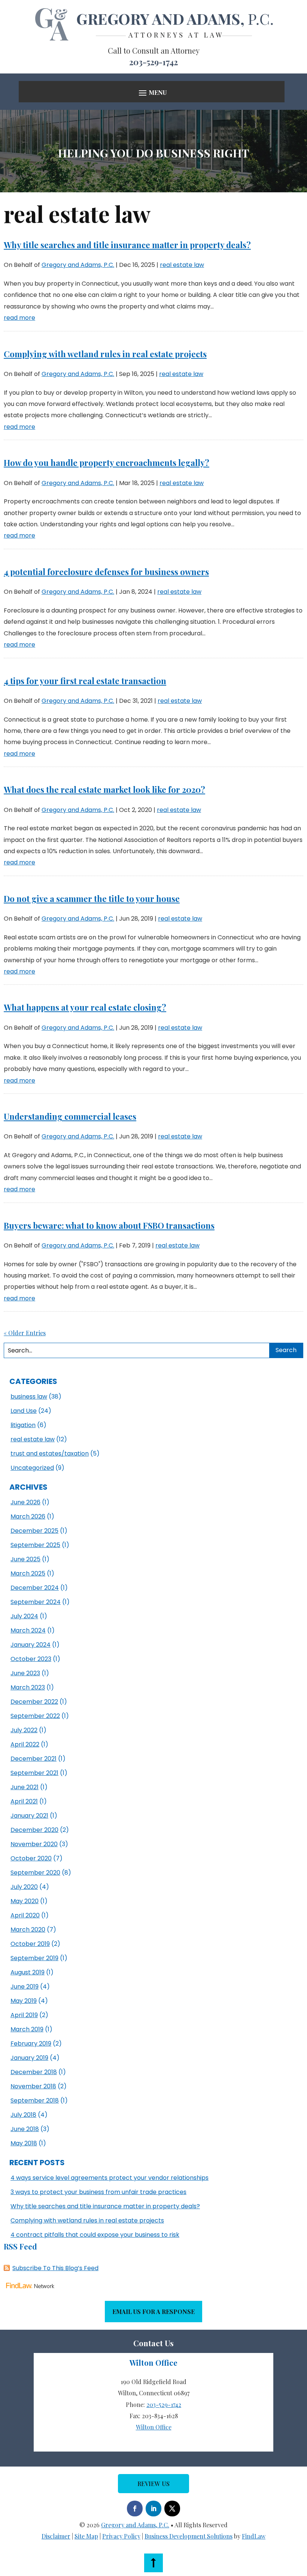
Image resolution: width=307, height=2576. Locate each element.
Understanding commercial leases (70, 1116)
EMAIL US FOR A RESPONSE (153, 2312)
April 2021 (24, 1801)
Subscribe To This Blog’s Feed (55, 2268)
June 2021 (25, 1787)
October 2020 (31, 1858)
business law (29, 1397)
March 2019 (27, 2029)
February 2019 (31, 2044)
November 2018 (33, 2086)
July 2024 (24, 1616)
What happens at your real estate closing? (85, 1007)
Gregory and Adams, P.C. (78, 265)
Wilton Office (154, 2427)
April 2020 (25, 1915)
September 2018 (35, 2100)
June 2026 (25, 1502)
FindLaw (254, 2536)
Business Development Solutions (189, 2536)
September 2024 (36, 1602)
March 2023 (28, 1687)
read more (19, 318)
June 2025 (25, 1559)
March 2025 (28, 1573)
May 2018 (24, 2143)
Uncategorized (32, 1468)
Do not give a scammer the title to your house (92, 899)
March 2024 (28, 1630)
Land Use (24, 1411)
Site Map (86, 2536)
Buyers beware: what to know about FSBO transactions (109, 1225)
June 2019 (25, 1987)
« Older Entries (25, 1333)
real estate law (182, 265)
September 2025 (35, 1545)
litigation (23, 1425)
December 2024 (35, 1588)
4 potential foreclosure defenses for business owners (106, 572)
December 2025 (34, 1531)
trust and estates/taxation (50, 1453)
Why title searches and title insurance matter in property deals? (127, 245)
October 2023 (31, 1659)
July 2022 (24, 1730)
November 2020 (34, 1844)
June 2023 (25, 1673)
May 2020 (25, 1901)
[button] (152, 92)
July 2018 (23, 2115)
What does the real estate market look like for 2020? (104, 789)
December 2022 (34, 1702)
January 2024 (31, 1645)
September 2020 (35, 1873)
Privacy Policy (121, 2536)
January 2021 (29, 1816)
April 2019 (24, 2015)
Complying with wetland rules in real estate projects (105, 354)
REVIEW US (153, 2484)
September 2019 (34, 1958)
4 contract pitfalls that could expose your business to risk (95, 2235)
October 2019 (30, 1944)
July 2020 (24, 1887)
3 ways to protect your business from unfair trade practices (98, 2192)
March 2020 (28, 1930)
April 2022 (25, 1744)
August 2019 (28, 1972)
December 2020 (34, 1830)
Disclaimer (56, 2536)
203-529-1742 (153, 62)
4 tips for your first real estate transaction (85, 681)
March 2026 (28, 1516)
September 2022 (35, 1716)
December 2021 (34, 1759)
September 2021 (34, 1773)
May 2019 (24, 2001)
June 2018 (25, 2129)
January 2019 (29, 2058)
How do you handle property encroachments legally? (107, 463)
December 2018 (34, 2072)
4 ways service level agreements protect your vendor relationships (110, 2178)
